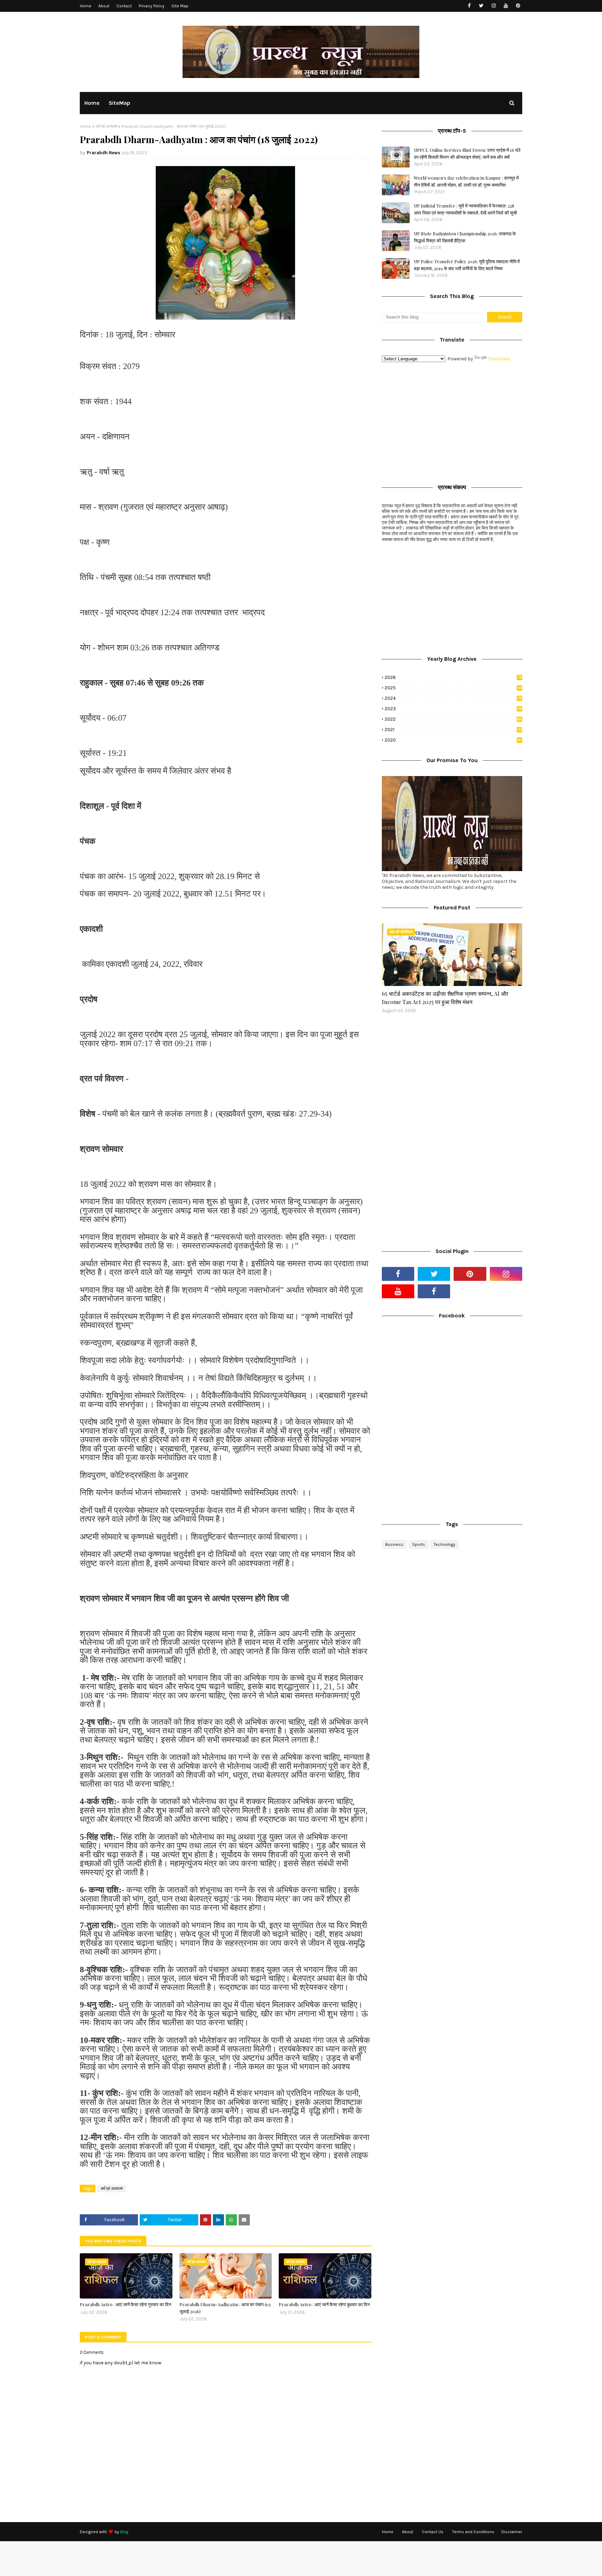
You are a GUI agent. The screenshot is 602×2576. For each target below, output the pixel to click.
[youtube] (506, 6)
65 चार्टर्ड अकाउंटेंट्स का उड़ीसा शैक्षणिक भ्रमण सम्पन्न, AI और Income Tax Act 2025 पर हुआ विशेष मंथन (445, 998)
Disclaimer (512, 2532)
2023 (453, 709)
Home (86, 6)
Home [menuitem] (92, 103)
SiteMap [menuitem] (119, 103)
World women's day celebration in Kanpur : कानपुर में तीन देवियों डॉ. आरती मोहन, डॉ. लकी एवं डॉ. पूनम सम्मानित (466, 181)
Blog (124, 2532)
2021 (453, 730)
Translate (499, 359)
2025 (453, 688)
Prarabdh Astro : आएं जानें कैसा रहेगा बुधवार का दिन (324, 2304)
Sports (419, 1544)
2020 (453, 740)
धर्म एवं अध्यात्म (106, 126)
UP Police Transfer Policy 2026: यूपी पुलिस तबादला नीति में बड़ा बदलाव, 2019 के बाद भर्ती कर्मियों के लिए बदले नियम (467, 265)
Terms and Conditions (473, 2532)
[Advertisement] (452, 421)
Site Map (180, 6)
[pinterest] (518, 6)
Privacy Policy (152, 6)
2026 (453, 677)
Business (394, 1544)
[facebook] (469, 6)
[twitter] (481, 6)
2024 (453, 698)
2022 (453, 719)
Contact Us (433, 2532)
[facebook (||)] (434, 1291)
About (104, 6)
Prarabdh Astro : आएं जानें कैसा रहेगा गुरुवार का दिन (125, 2304)
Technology (445, 1544)
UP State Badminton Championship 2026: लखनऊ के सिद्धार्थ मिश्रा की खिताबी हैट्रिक (465, 237)
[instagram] (493, 6)
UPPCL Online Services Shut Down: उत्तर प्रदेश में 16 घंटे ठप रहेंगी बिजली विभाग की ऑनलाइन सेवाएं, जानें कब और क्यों (467, 153)
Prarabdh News (103, 153)
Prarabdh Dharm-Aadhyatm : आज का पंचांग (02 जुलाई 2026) (225, 2308)
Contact (124, 6)
